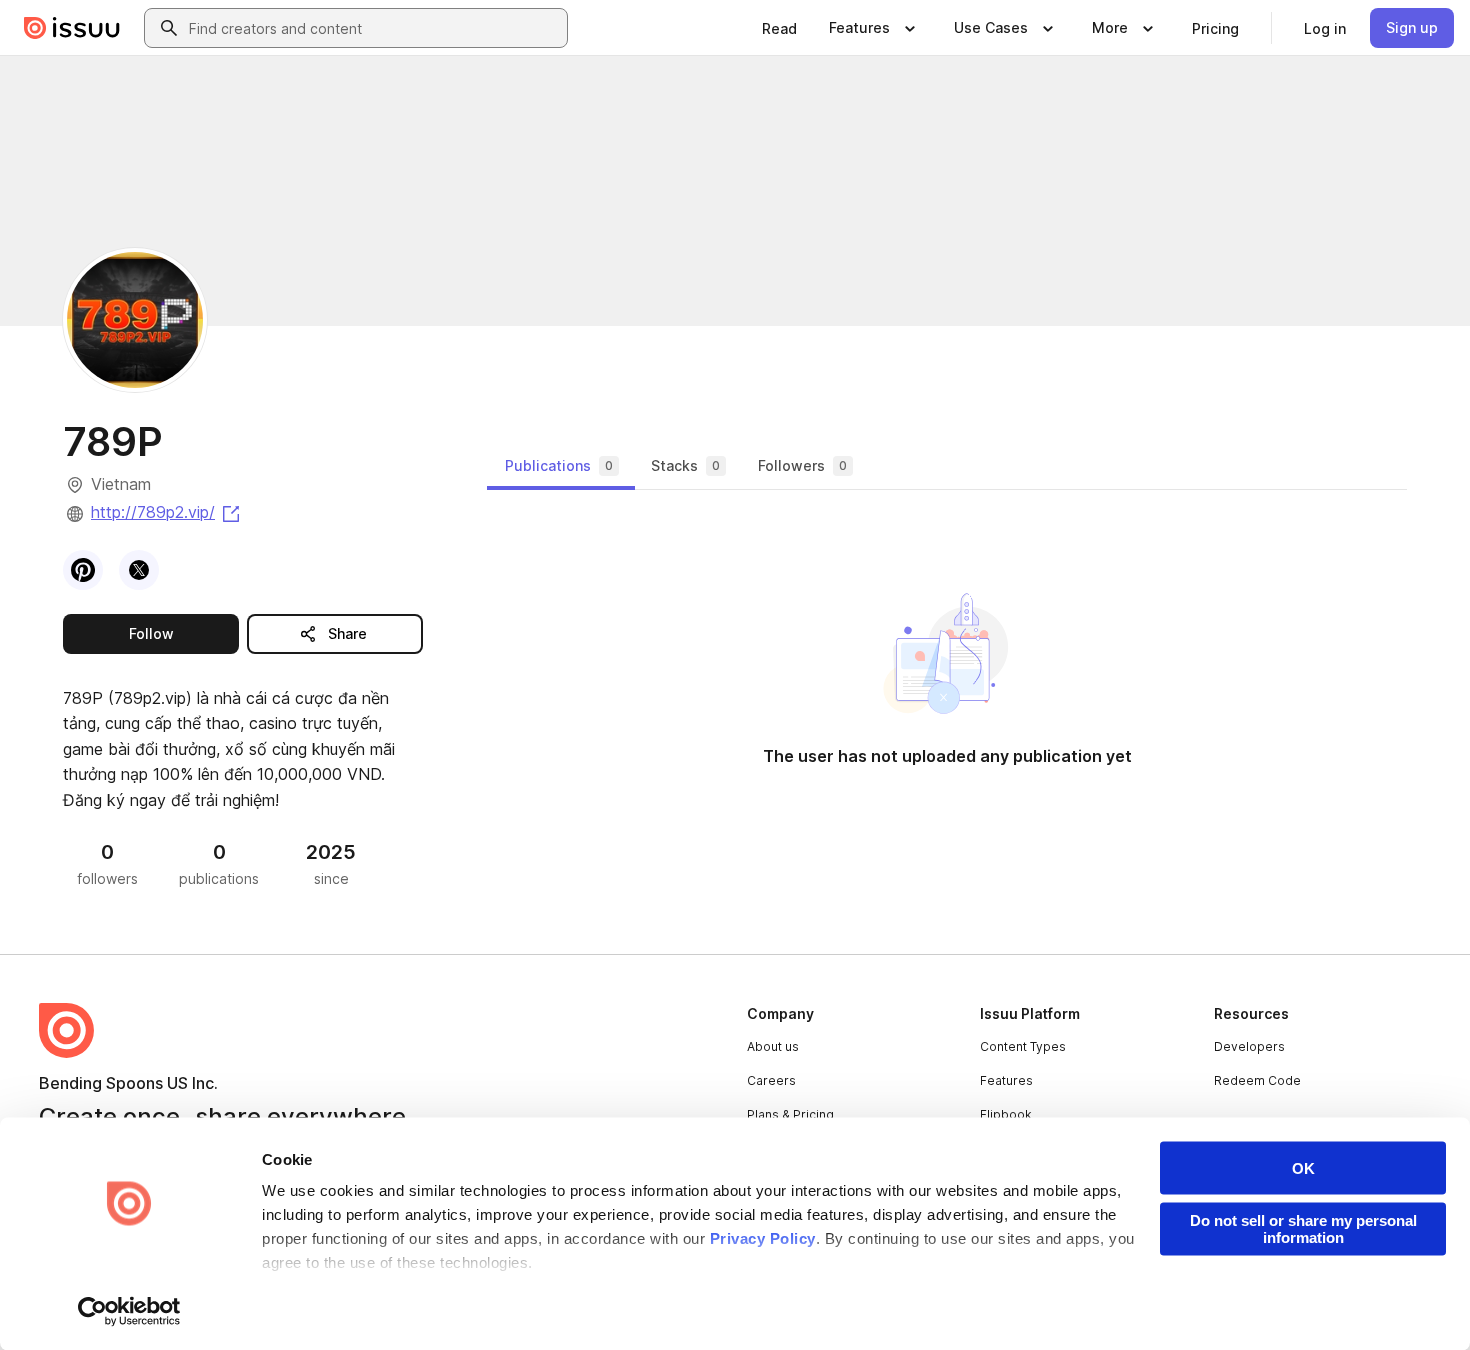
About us (773, 1046)
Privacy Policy (763, 1238)
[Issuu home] (72, 28)
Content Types (1023, 1046)
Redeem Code (1257, 1080)
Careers (771, 1080)
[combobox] (374, 28)
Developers (1249, 1046)
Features (1006, 1080)
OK (1303, 1168)
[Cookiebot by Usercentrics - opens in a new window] (129, 1311)
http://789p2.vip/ (167, 512)
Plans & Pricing (790, 1114)
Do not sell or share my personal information (1303, 1229)
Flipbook (1006, 1114)
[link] (779, 28)
